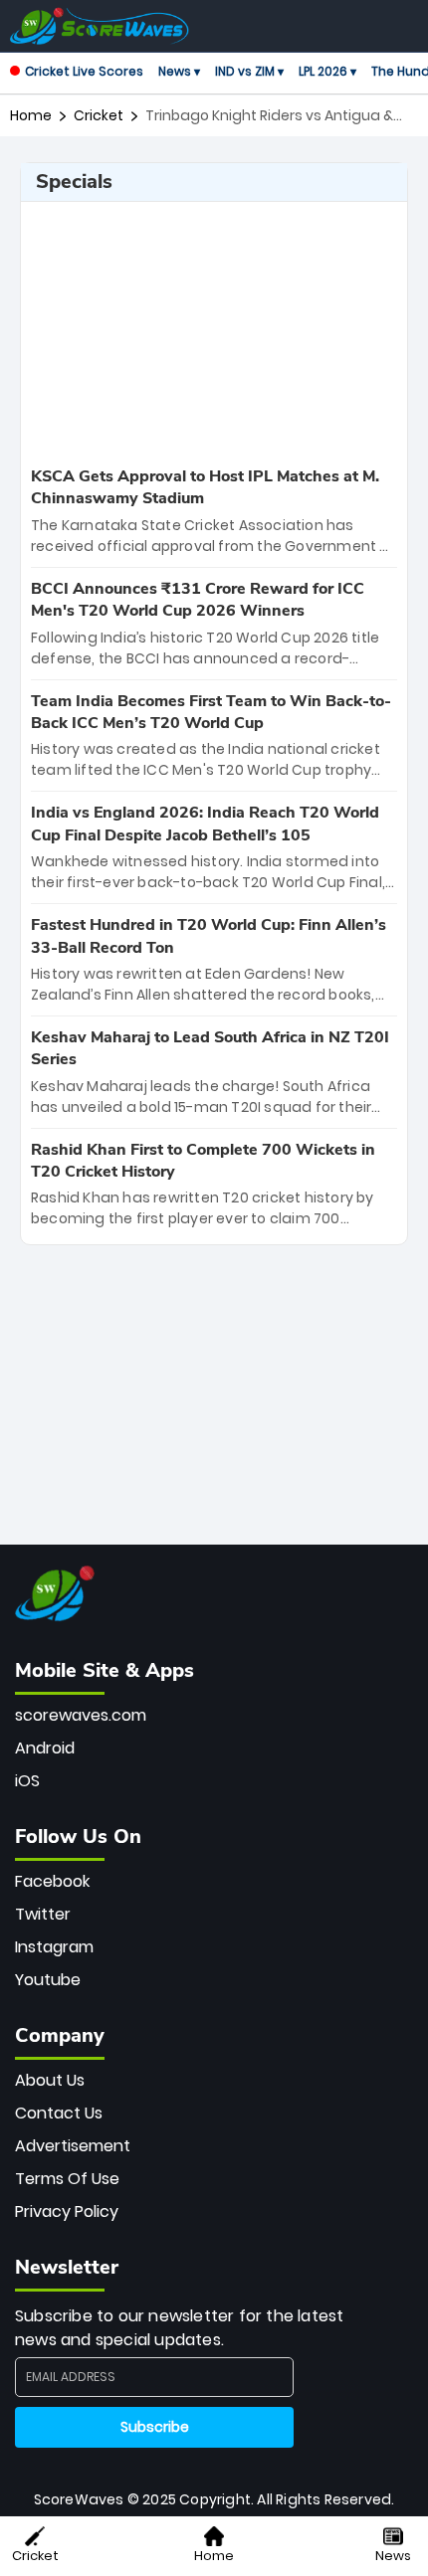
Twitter (43, 1914)
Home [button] (214, 2556)
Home (31, 115)
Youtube (48, 1980)
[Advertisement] (214, 331)
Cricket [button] (35, 2556)
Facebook (52, 1881)
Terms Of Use (67, 2179)
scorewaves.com (81, 1715)
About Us (50, 2080)
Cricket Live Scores (84, 71)
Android (45, 1748)
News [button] (393, 2556)
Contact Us (59, 2113)
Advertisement (73, 2146)
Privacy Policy (67, 2211)
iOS (27, 1781)
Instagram (54, 1947)
